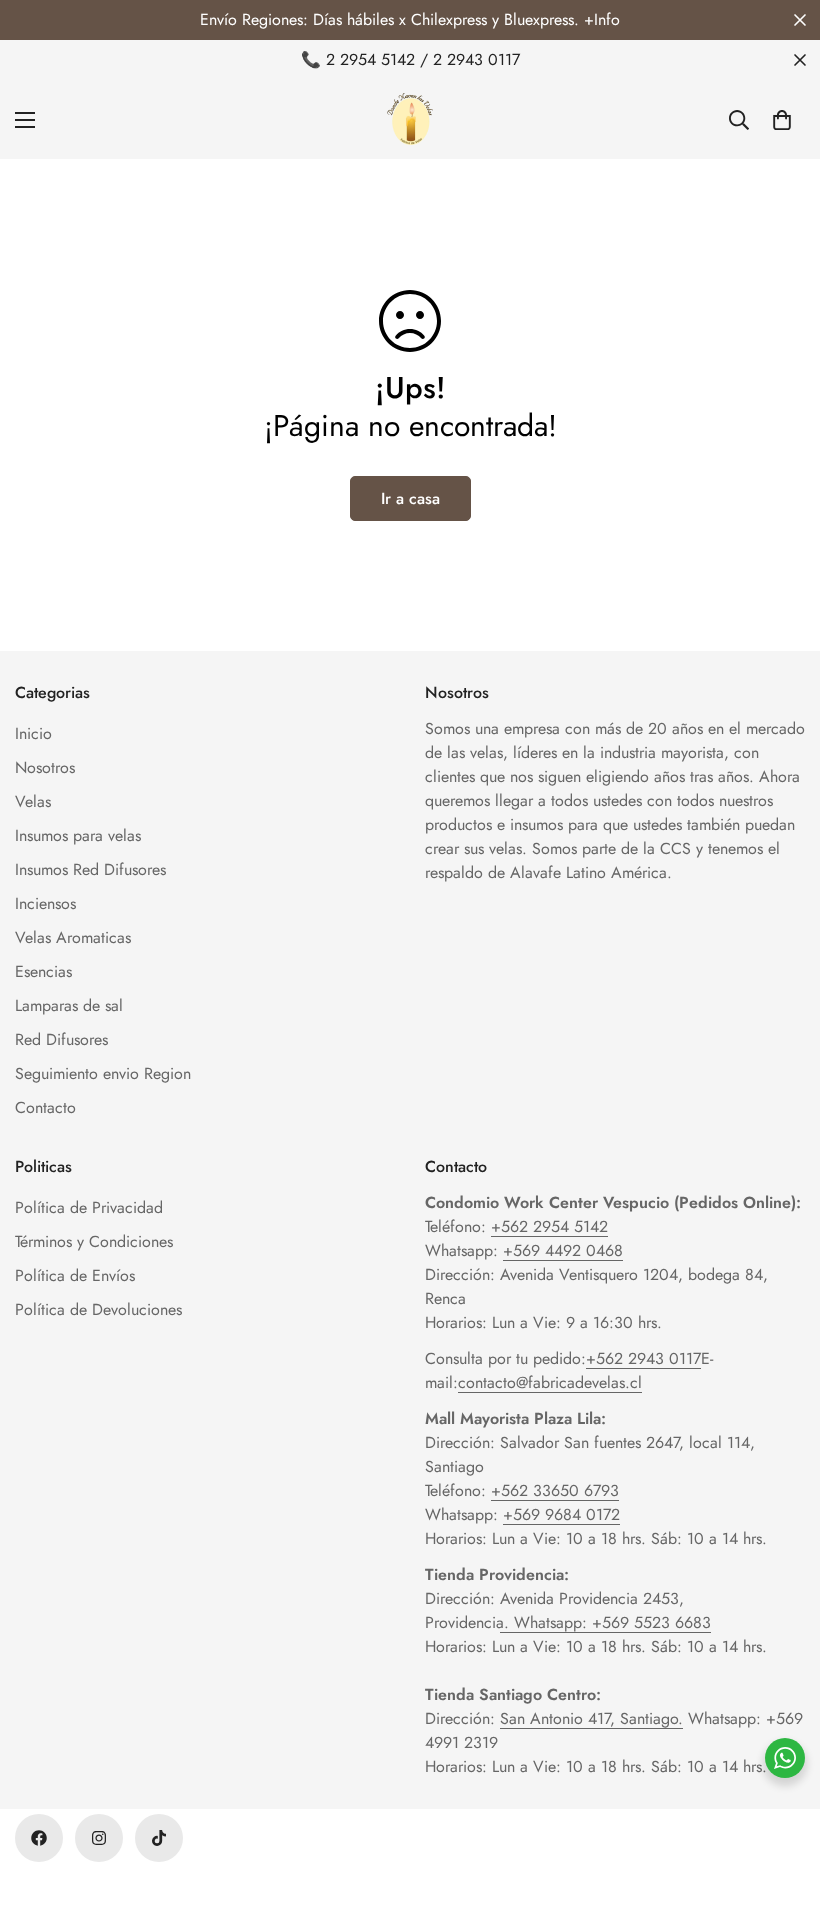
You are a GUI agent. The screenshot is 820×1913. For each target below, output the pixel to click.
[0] (782, 120)
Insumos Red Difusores (90, 869)
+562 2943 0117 (643, 1358)
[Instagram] (99, 1838)
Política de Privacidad (89, 1207)
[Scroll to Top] (781, 1804)
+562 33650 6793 (555, 1490)
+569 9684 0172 (561, 1514)
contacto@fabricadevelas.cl (550, 1382)
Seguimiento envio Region (103, 1073)
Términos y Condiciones (94, 1241)
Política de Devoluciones (98, 1309)
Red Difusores (61, 1039)
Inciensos (45, 903)
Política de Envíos (75, 1275)
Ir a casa (410, 498)
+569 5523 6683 (651, 1622)
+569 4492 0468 (563, 1250)
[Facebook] (39, 1838)
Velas (33, 801)
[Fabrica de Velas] (410, 119)
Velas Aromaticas (73, 937)
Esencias (43, 971)
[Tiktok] (159, 1838)
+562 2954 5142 (549, 1226)
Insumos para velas (78, 835)
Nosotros (45, 767)
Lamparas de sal (69, 1005)
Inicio (33, 733)
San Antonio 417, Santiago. (591, 1718)
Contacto (45, 1107)
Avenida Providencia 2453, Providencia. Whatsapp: (554, 1610)
